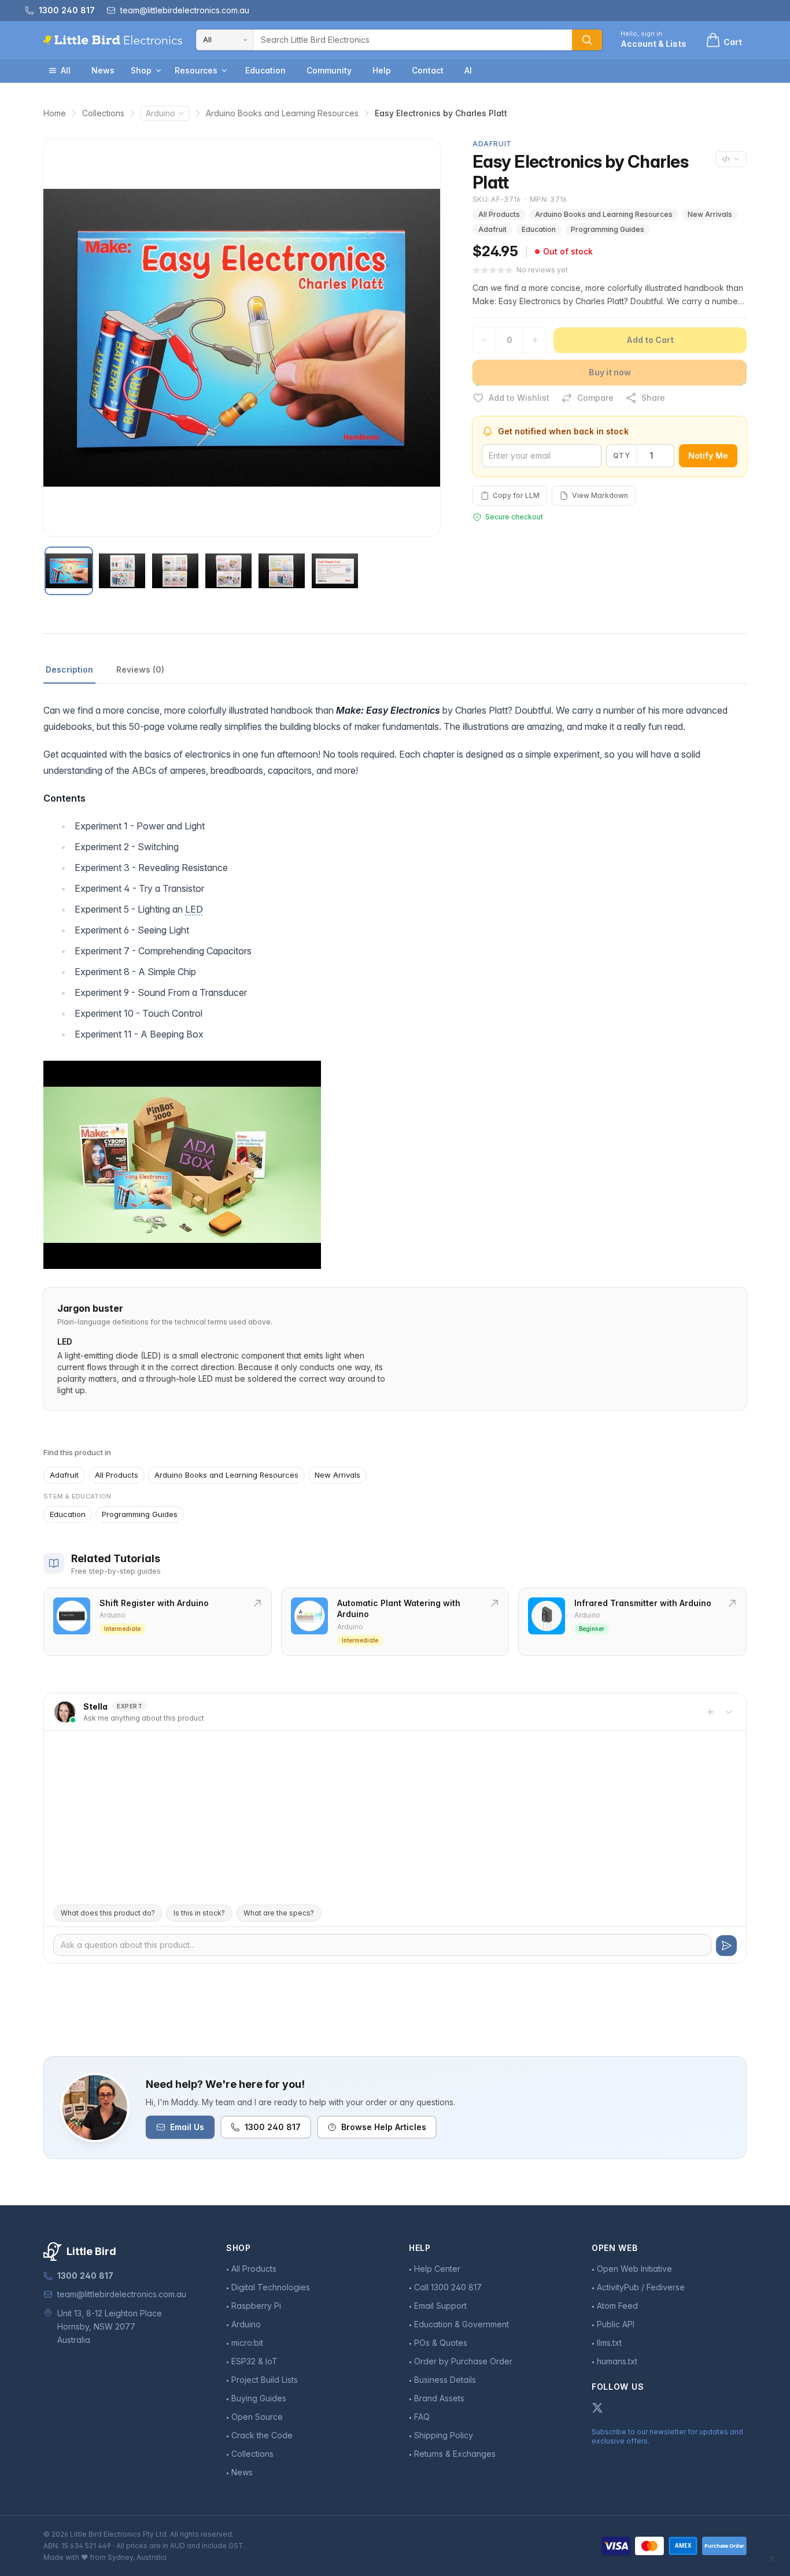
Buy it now (610, 372)
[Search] (587, 40)
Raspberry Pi (256, 2306)
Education (265, 70)
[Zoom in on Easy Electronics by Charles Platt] (242, 338)
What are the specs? (279, 1913)
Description (69, 669)
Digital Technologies (271, 2287)
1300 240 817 (273, 2127)
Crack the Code (262, 2435)
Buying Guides (259, 2398)
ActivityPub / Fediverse (641, 2287)
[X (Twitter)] (597, 2408)
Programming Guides (608, 229)
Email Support (440, 2306)
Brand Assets (439, 2398)
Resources (196, 70)
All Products (499, 214)
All (66, 70)
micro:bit (247, 2343)
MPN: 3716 (549, 199)
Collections (103, 113)
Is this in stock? (199, 1913)
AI (468, 70)
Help (382, 70)
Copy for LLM (516, 495)
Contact (428, 70)
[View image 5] (282, 571)
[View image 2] (122, 571)
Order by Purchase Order (463, 2361)
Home (55, 113)
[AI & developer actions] (731, 159)
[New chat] (710, 1712)
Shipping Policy (444, 2435)
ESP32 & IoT (254, 2361)
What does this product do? (108, 1913)
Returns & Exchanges (455, 2454)
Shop (141, 70)
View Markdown (600, 495)
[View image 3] (175, 571)
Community (329, 70)
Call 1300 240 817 (448, 2287)
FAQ (422, 2417)
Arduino (160, 113)
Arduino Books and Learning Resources (282, 113)
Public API (616, 2324)
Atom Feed (617, 2306)
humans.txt (617, 2361)
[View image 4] (228, 571)
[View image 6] (335, 571)
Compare (595, 398)
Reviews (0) (140, 669)
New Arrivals (710, 214)
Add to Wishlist (519, 398)
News (103, 70)
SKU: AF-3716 (497, 199)
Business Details (445, 2380)
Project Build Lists (265, 2380)
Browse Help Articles (384, 2127)
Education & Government (462, 2324)
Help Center (437, 2269)
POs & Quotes (441, 2343)
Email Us (187, 2127)
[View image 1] (69, 571)
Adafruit (492, 229)
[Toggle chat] (729, 1712)
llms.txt (609, 2343)
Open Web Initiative (634, 2269)
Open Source (257, 2417)
